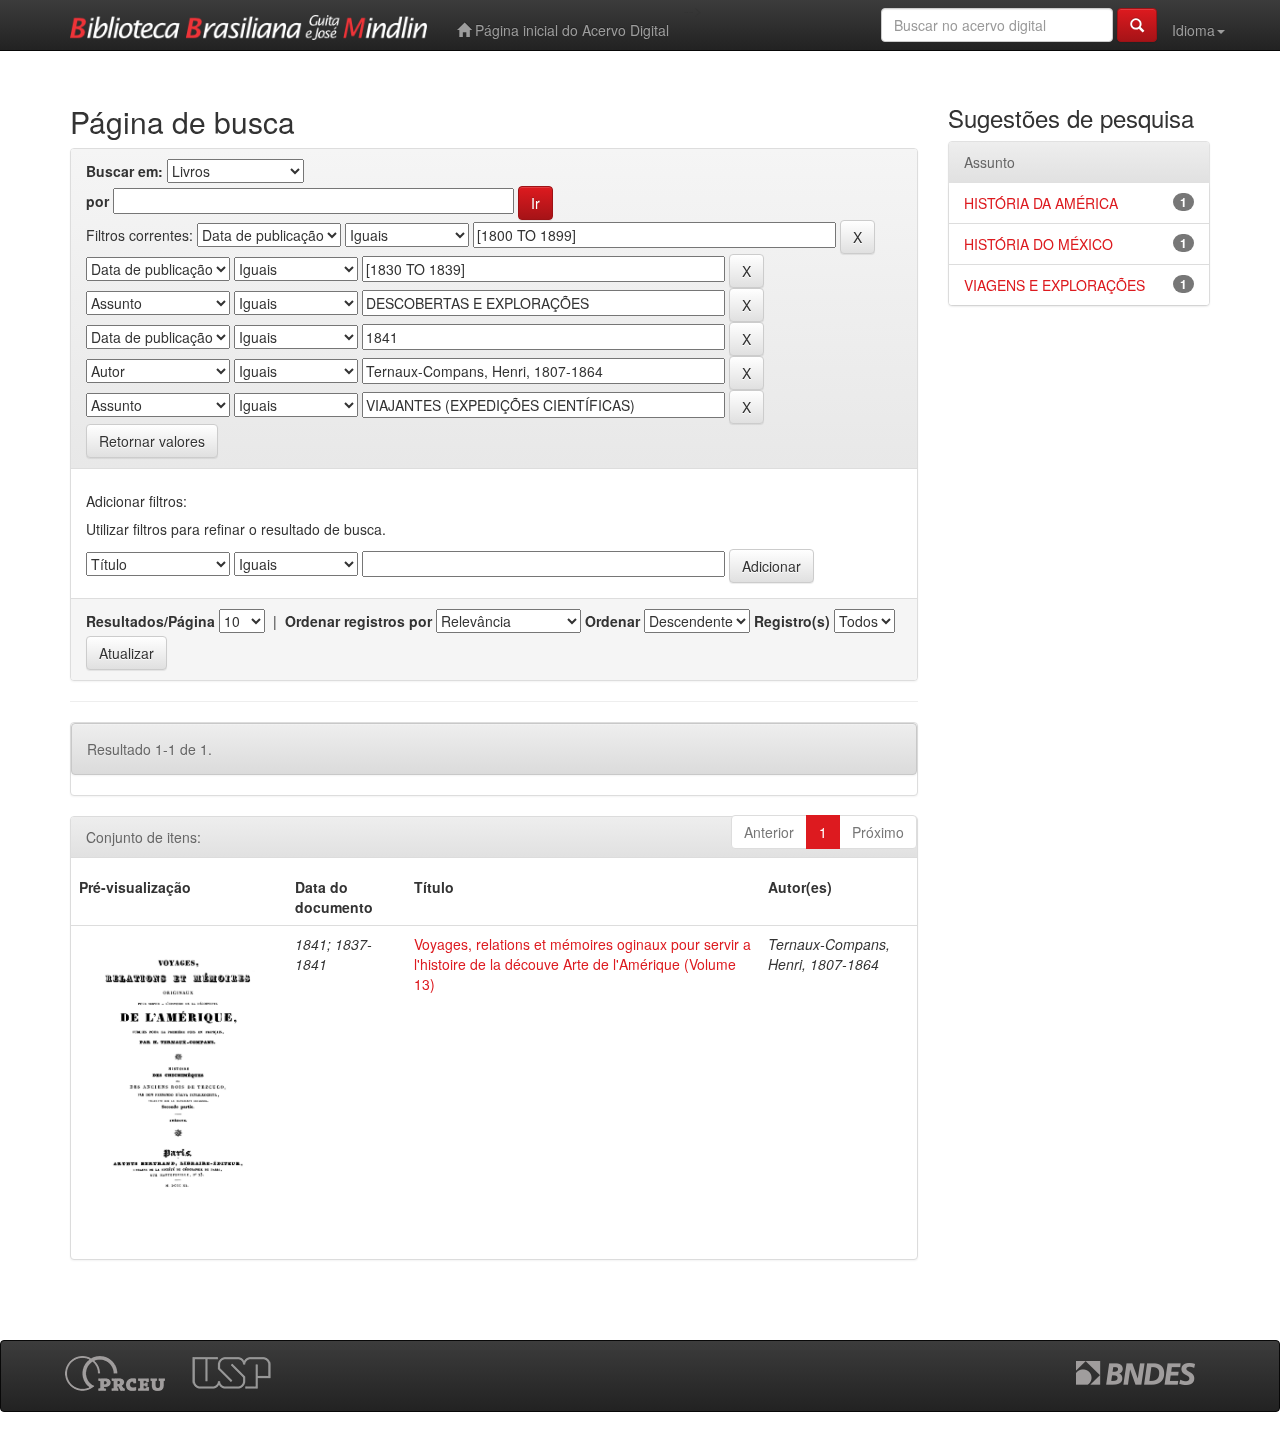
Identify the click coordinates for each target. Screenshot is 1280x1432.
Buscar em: (124, 171)
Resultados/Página (150, 621)
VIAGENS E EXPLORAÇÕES (1054, 285)
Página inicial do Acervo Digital (570, 30)
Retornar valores (152, 441)
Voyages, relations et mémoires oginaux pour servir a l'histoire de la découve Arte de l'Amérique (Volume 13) (582, 964)
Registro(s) (792, 621)
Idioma (1193, 30)
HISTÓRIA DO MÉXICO (1038, 244)
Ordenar (612, 621)
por (97, 201)
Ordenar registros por (358, 621)
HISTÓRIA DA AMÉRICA (1041, 203)
